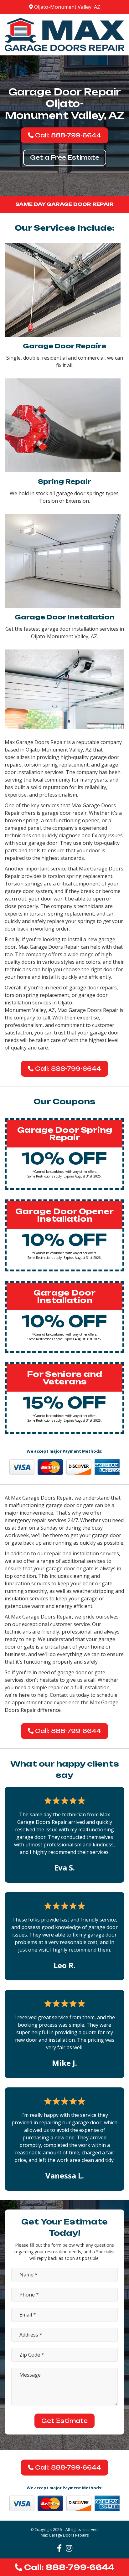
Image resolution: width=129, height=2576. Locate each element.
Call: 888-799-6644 (67, 135)
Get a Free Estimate (65, 157)
